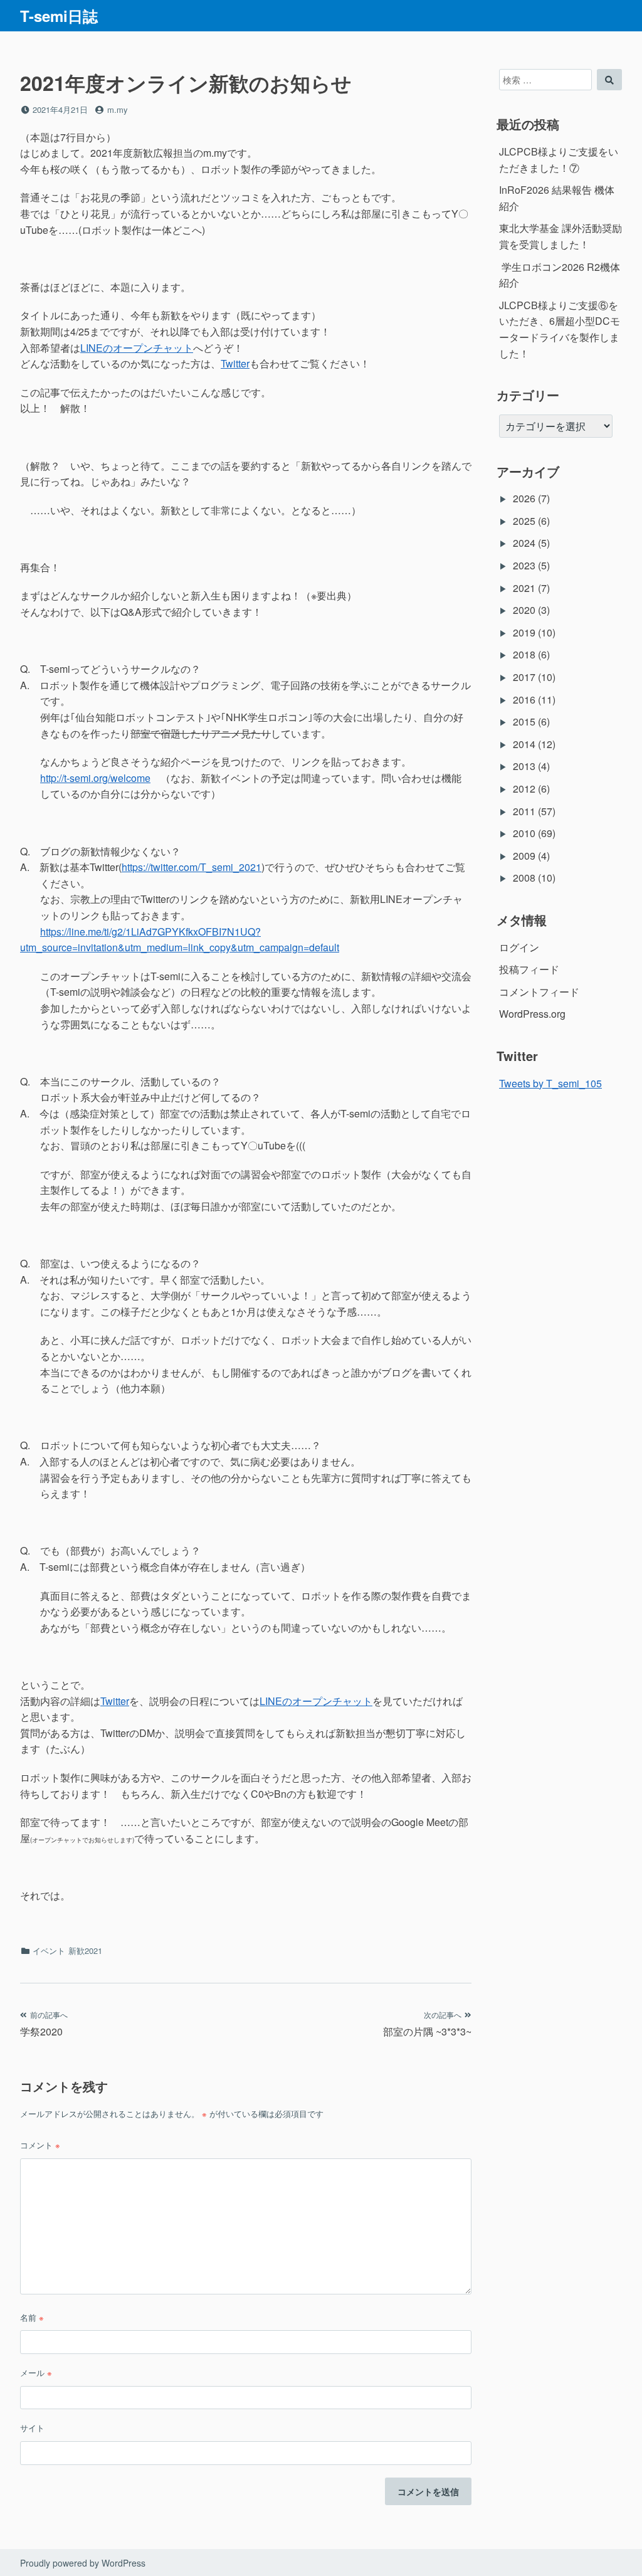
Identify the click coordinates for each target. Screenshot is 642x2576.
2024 (524, 543)
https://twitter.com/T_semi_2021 (192, 867)
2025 (524, 521)
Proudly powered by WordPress (83, 2563)
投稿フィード (529, 969)
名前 (32, 2317)
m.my (118, 109)
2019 (524, 632)
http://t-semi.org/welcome (95, 778)
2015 (524, 721)
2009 (524, 856)
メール (36, 2373)
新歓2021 (85, 1950)
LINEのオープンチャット (137, 348)
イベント (49, 1950)
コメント (40, 2145)
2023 (524, 565)
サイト (32, 2428)
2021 (524, 588)
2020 (524, 610)
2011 (524, 811)
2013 (524, 766)
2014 (524, 744)
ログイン (519, 947)
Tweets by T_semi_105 (550, 1083)
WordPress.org (532, 1014)
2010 (524, 833)
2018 (524, 654)
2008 (524, 878)
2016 (524, 699)
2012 (524, 789)
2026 (524, 498)
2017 (524, 677)
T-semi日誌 (59, 16)
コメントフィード (539, 992)
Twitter (235, 363)
